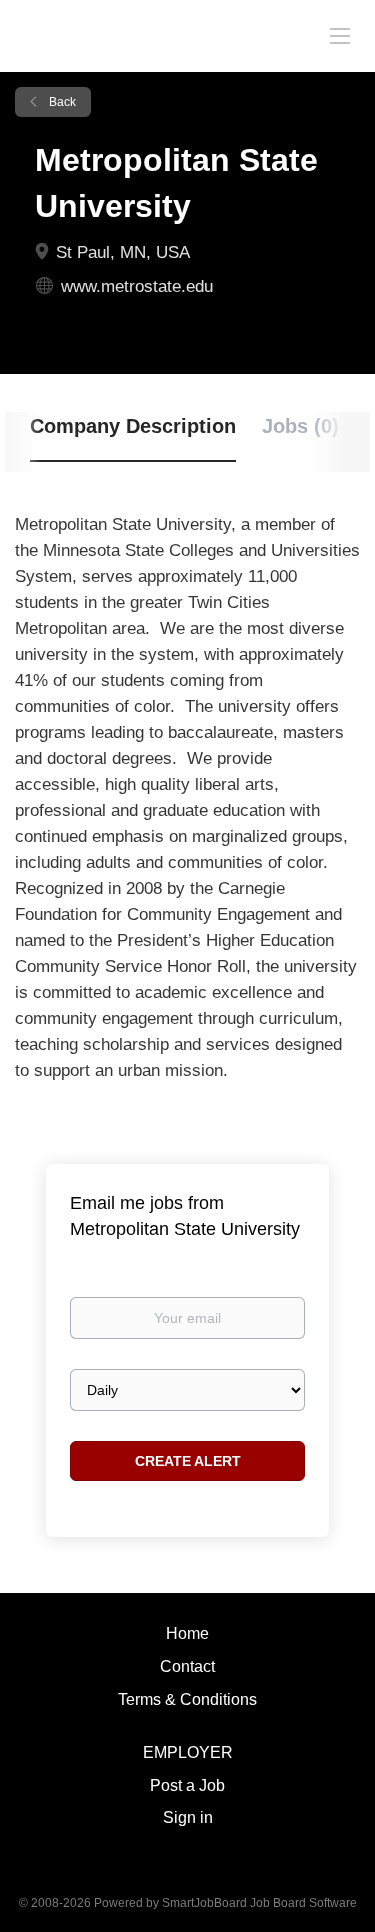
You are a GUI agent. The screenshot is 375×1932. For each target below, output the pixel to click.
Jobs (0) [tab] (300, 426)
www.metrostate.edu (137, 286)
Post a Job (187, 1785)
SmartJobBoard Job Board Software (259, 1903)
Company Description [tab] (133, 426)
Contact (187, 1666)
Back (61, 102)
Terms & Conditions (187, 1699)
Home (187, 1633)
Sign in (188, 1817)
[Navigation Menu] (340, 35)
